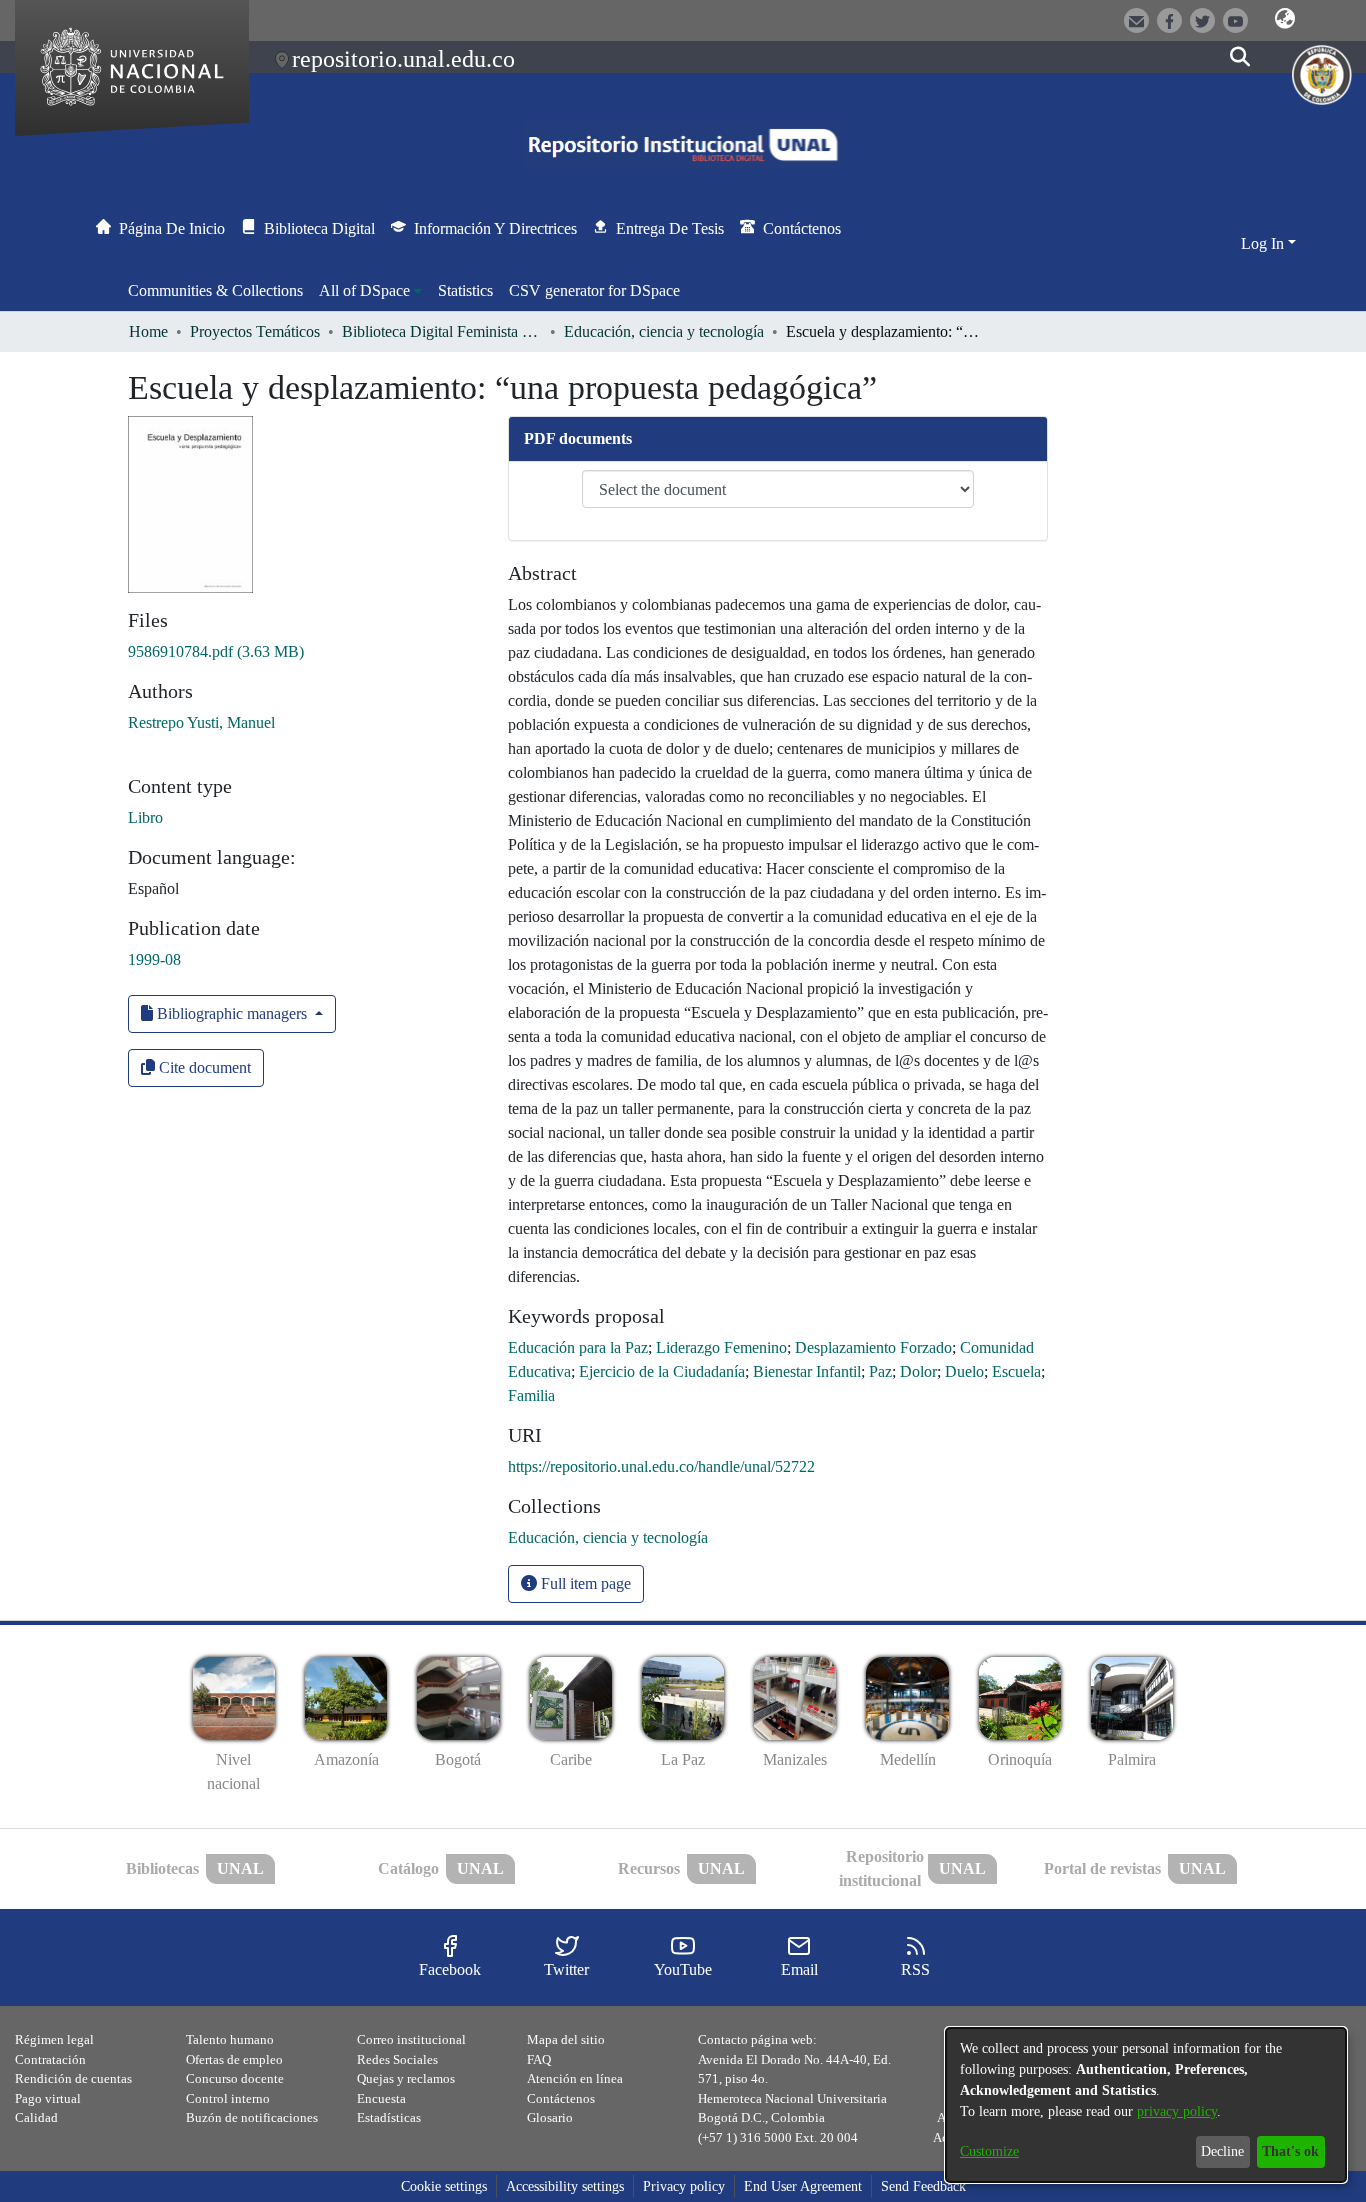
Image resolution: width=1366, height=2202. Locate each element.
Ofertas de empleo (234, 2059)
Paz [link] (880, 1371)
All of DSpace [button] (364, 290)
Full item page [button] (584, 1583)
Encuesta (381, 2098)
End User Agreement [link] (803, 2186)
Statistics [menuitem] (465, 290)
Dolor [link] (918, 1371)
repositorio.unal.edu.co (403, 59)
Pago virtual (48, 2098)
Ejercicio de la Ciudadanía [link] (662, 1371)
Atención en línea (575, 2078)
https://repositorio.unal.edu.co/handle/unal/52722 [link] (661, 1466)
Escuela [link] (1016, 1371)
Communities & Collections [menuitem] (215, 290)
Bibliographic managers (232, 1013)
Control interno (228, 2098)
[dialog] (1146, 2105)
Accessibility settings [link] (565, 2186)
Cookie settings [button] (444, 2186)
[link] (216, 651)
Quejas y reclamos (406, 2078)
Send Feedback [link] (923, 2186)
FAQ (539, 2059)
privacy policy (1177, 2111)
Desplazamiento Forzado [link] (873, 1347)
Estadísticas (389, 2117)
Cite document (203, 1067)
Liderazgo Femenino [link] (721, 1347)
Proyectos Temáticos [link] (255, 331)
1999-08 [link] (154, 959)
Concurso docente (235, 2078)
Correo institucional (411, 2039)
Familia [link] (531, 1395)
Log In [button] (1264, 243)
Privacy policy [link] (684, 2186)
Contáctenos (561, 2098)
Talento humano (230, 2039)
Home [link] (148, 331)
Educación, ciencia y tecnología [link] (664, 331)
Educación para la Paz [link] (578, 1347)
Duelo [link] (964, 1371)
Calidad (36, 2117)
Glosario (550, 2117)
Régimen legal (54, 2039)
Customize (989, 2151)
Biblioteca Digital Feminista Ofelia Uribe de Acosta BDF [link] (442, 331)
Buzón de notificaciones (252, 2117)
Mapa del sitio (566, 2039)
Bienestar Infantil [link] (807, 1371)
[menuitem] (370, 291)
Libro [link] (145, 817)
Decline (1222, 2151)
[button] (1285, 19)
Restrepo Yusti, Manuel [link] (201, 722)
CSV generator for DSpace (594, 290)
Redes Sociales (397, 2059)
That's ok (1290, 2151)
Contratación (50, 2059)
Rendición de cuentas (73, 2078)
